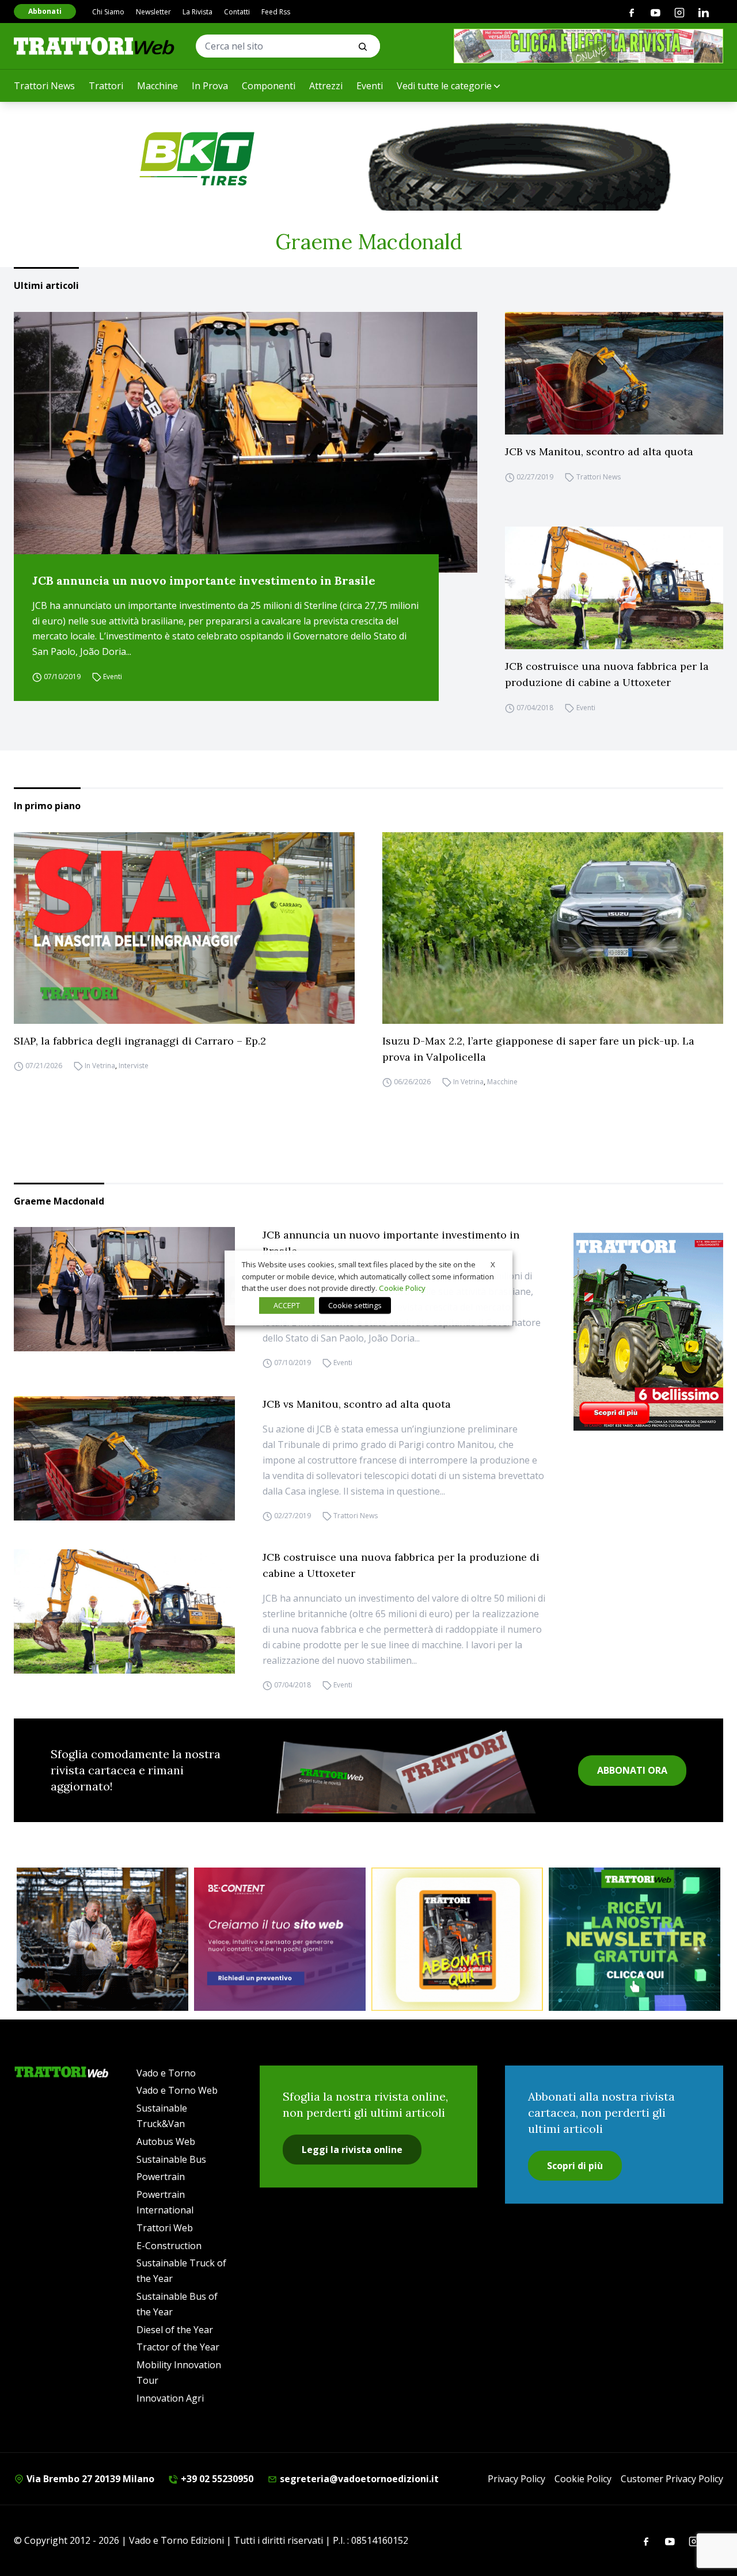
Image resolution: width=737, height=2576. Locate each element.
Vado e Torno (166, 2073)
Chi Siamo (108, 12)
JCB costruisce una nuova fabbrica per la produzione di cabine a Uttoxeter (607, 674)
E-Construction (169, 2246)
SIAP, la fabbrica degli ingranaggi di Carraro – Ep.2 (140, 1041)
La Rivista (197, 12)
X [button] (493, 1264)
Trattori (106, 86)
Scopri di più (575, 2166)
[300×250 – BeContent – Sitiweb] (280, 1939)
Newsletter (153, 12)
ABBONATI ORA (632, 1770)
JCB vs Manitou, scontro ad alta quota (599, 451)
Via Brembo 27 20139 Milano (89, 2479)
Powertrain (161, 2177)
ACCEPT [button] (287, 1305)
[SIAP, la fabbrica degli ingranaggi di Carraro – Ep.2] (184, 928)
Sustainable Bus (171, 2159)
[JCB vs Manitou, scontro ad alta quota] (614, 373)
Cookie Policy (583, 2479)
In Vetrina (100, 1066)
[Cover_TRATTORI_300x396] (648, 1331)
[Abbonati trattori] (457, 1939)
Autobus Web (166, 2141)
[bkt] (368, 159)
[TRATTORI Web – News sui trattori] (94, 46)
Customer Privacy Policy (672, 2479)
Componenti (269, 86)
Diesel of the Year (175, 2330)
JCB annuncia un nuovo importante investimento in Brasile (204, 580)
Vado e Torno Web (177, 2090)
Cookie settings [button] (355, 1305)
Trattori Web (165, 2228)
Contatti (237, 12)
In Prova (210, 86)
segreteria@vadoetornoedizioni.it (358, 2479)
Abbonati (45, 11)
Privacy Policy (516, 2479)
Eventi (370, 86)
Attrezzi (326, 86)
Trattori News (44, 86)
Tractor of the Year (178, 2347)
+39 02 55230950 (216, 2479)
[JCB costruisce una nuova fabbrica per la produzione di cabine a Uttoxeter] (614, 588)
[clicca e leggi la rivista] (588, 46)
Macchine (157, 86)
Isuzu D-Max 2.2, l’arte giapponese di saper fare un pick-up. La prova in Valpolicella (538, 1049)
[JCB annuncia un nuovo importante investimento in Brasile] (246, 442)
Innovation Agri (170, 2398)
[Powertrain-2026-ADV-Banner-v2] (102, 1939)
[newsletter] (635, 1939)
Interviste (134, 1066)
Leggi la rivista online (352, 2150)
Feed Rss (276, 12)
